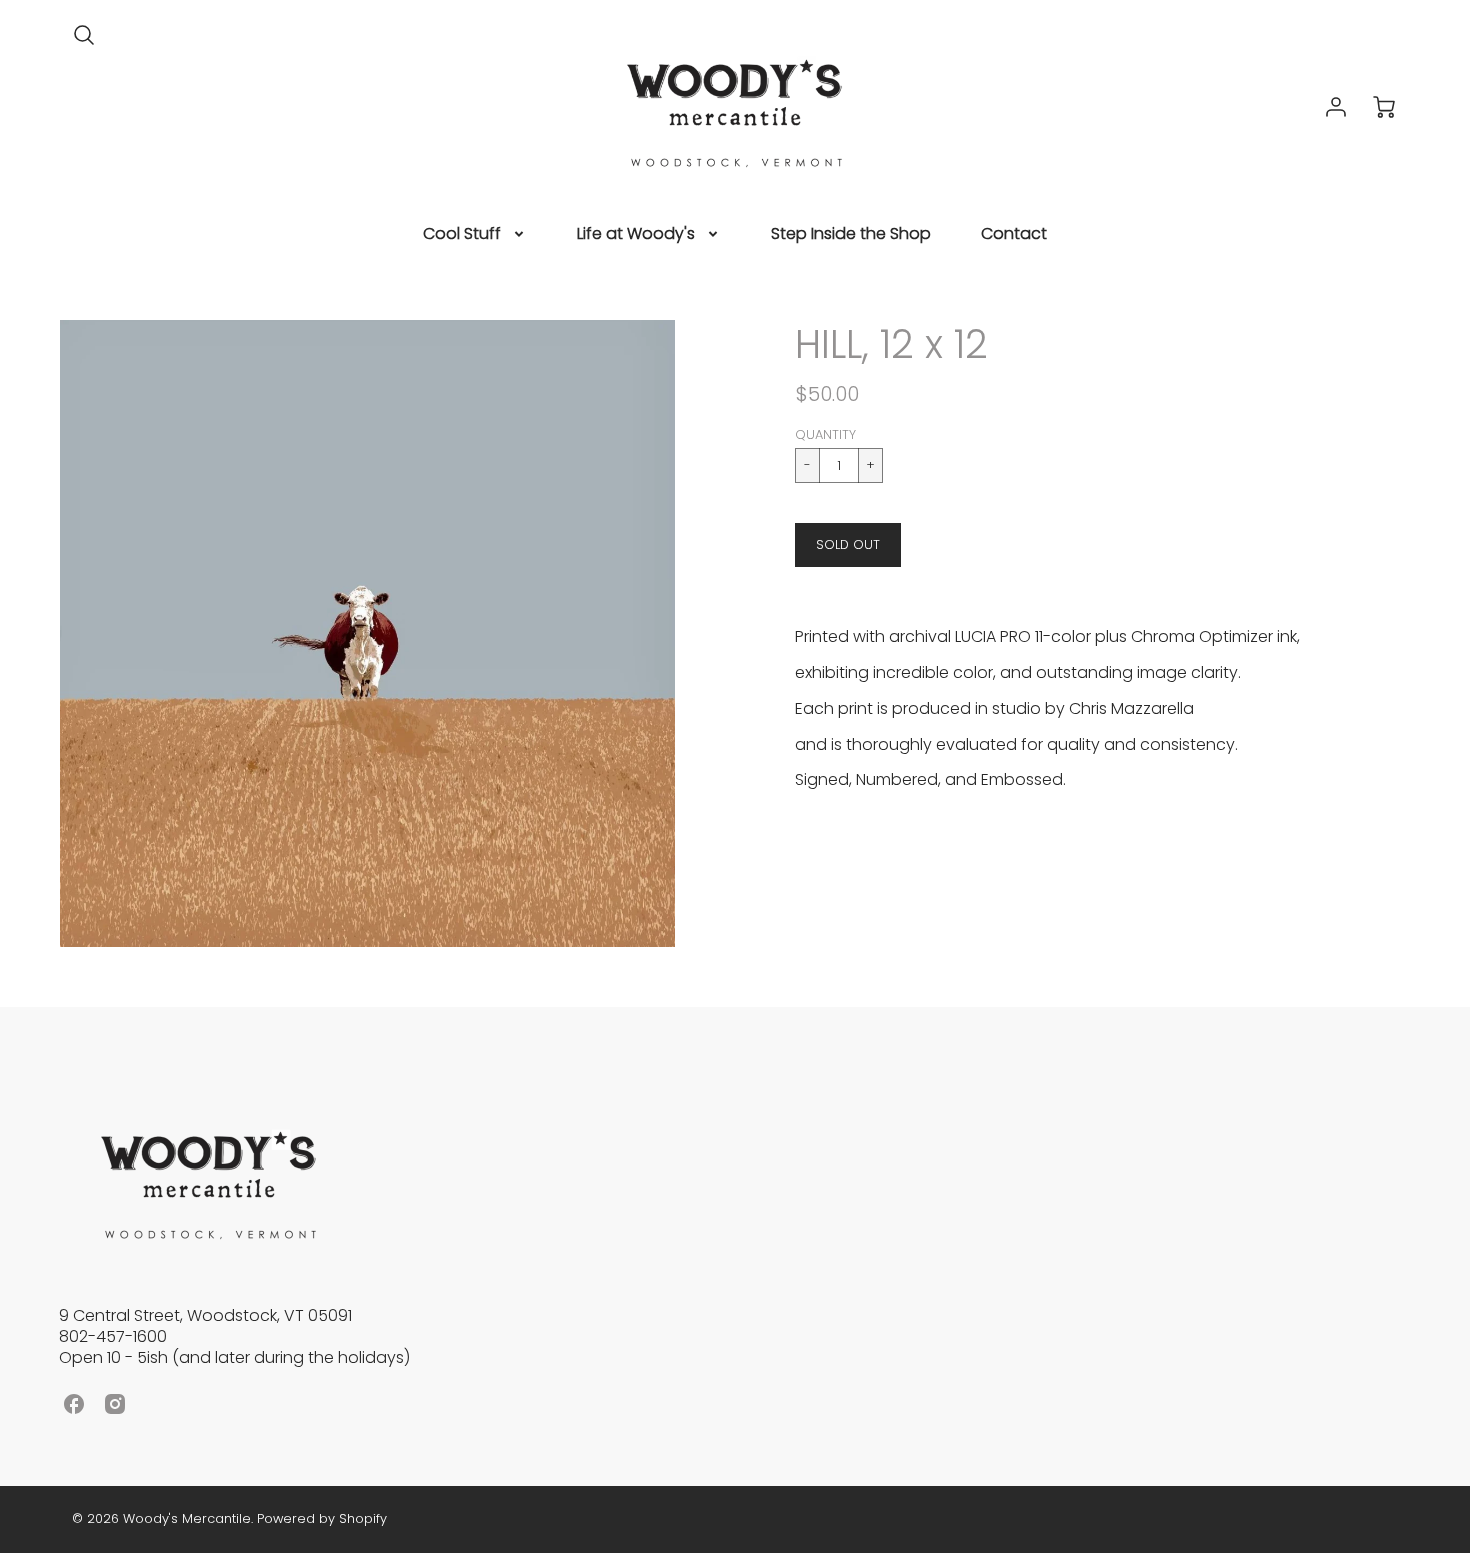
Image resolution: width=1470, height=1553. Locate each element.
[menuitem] (475, 234)
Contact (1014, 234)
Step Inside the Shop (851, 234)
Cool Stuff (462, 234)
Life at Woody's (636, 234)
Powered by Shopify (322, 1518)
